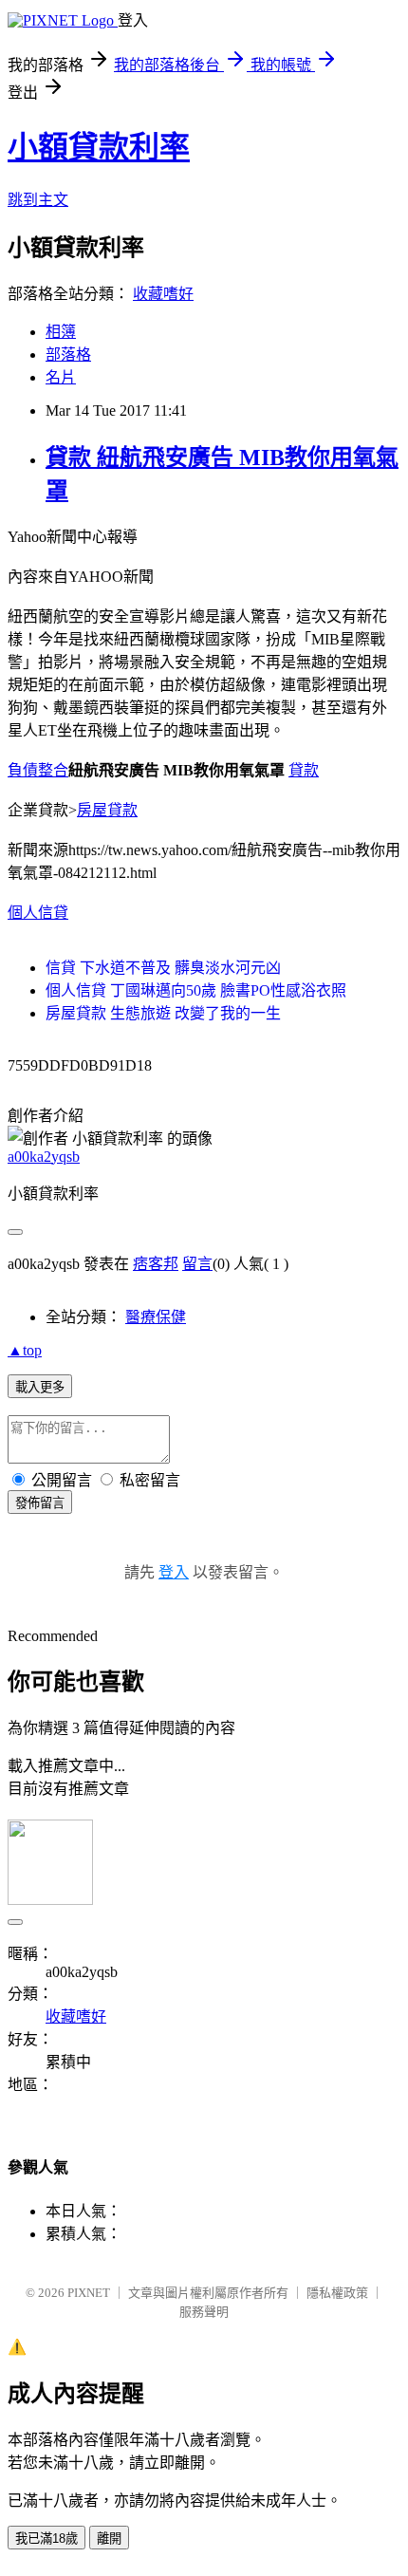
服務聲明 (204, 2312)
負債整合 (38, 770)
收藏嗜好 (163, 294)
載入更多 (40, 1387)
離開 (109, 2539)
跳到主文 (38, 200)
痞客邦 (156, 1264)
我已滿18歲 (46, 2539)
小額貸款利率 (99, 147)
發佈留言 (40, 1503)
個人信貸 (38, 913)
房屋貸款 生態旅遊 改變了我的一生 (163, 1013)
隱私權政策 (337, 2293)
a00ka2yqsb (44, 1157)
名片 (61, 377)
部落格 (68, 355)
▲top (25, 1350)
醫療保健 (156, 1317)
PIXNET (89, 2293)
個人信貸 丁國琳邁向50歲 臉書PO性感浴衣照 (196, 990)
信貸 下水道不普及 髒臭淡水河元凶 (163, 968)
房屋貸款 (107, 810)
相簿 (61, 332)
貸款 (304, 770)
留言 (197, 1264)
